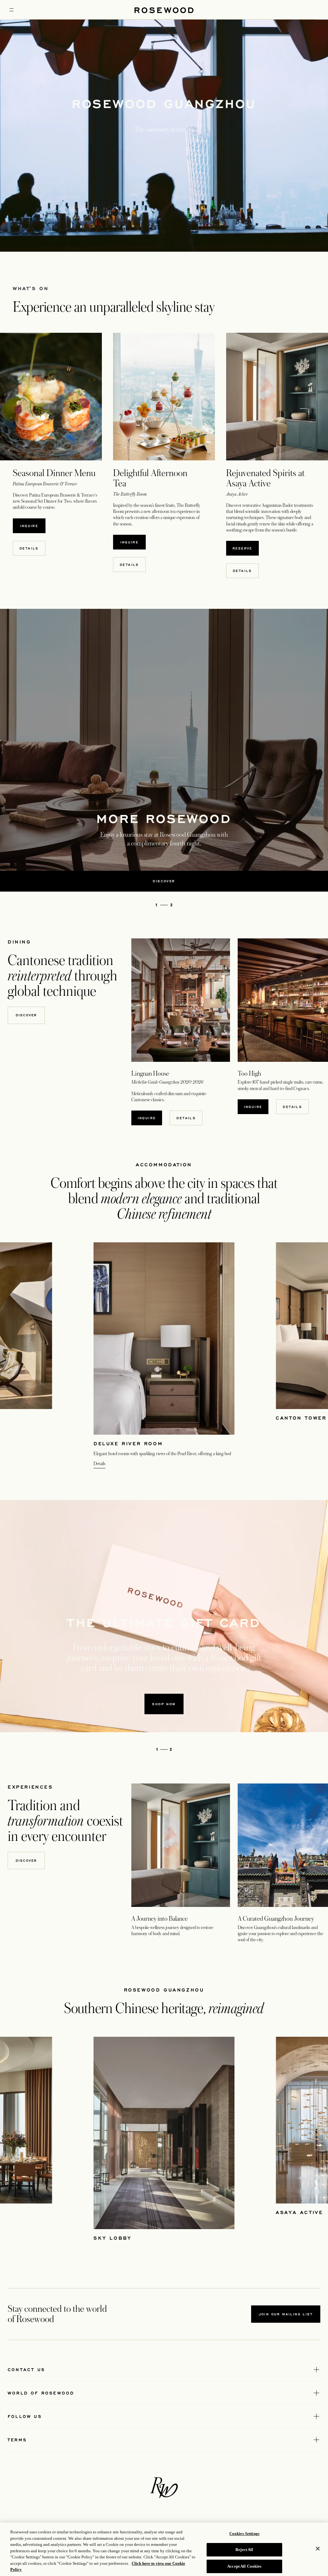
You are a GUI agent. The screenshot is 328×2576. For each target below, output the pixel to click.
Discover (26, 1015)
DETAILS (129, 565)
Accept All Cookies (244, 2566)
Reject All (244, 2550)
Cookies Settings (244, 2534)
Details (29, 548)
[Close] (318, 2548)
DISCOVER (26, 1860)
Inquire (33, 526)
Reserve (246, 548)
